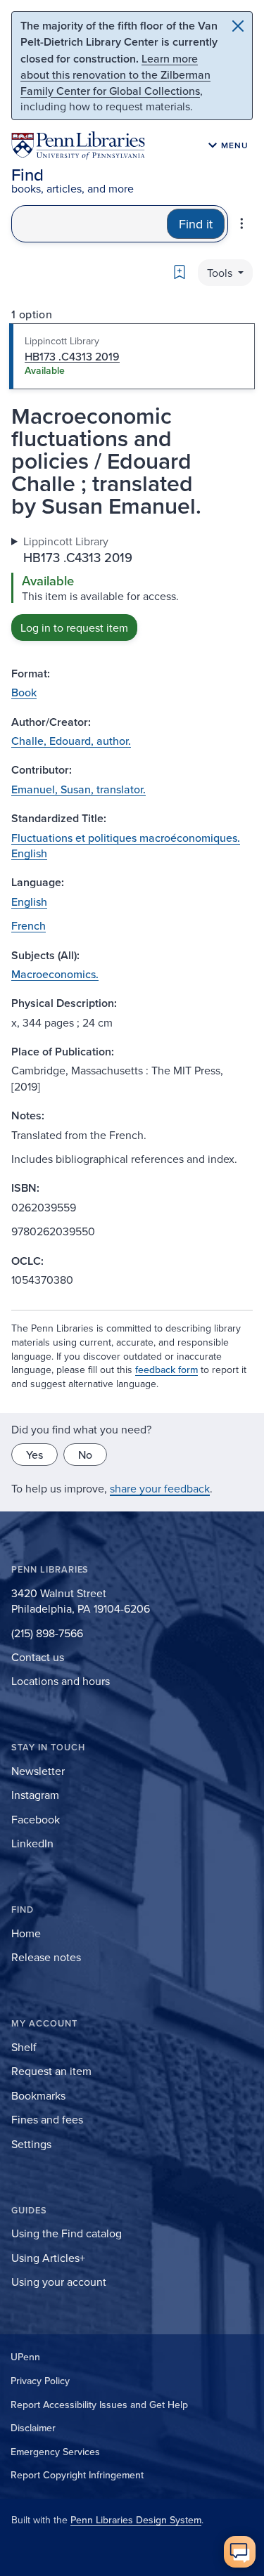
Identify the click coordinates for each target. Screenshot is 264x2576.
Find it (196, 224)
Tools (221, 273)
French (29, 925)
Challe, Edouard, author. (71, 741)
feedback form (166, 1370)
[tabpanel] (132, 587)
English (29, 902)
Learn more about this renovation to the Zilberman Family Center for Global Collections (115, 74)
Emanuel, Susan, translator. (78, 789)
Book (24, 692)
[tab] (132, 356)
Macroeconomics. (55, 974)
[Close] (238, 26)
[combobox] (89, 224)
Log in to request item (74, 627)
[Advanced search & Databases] (242, 223)
